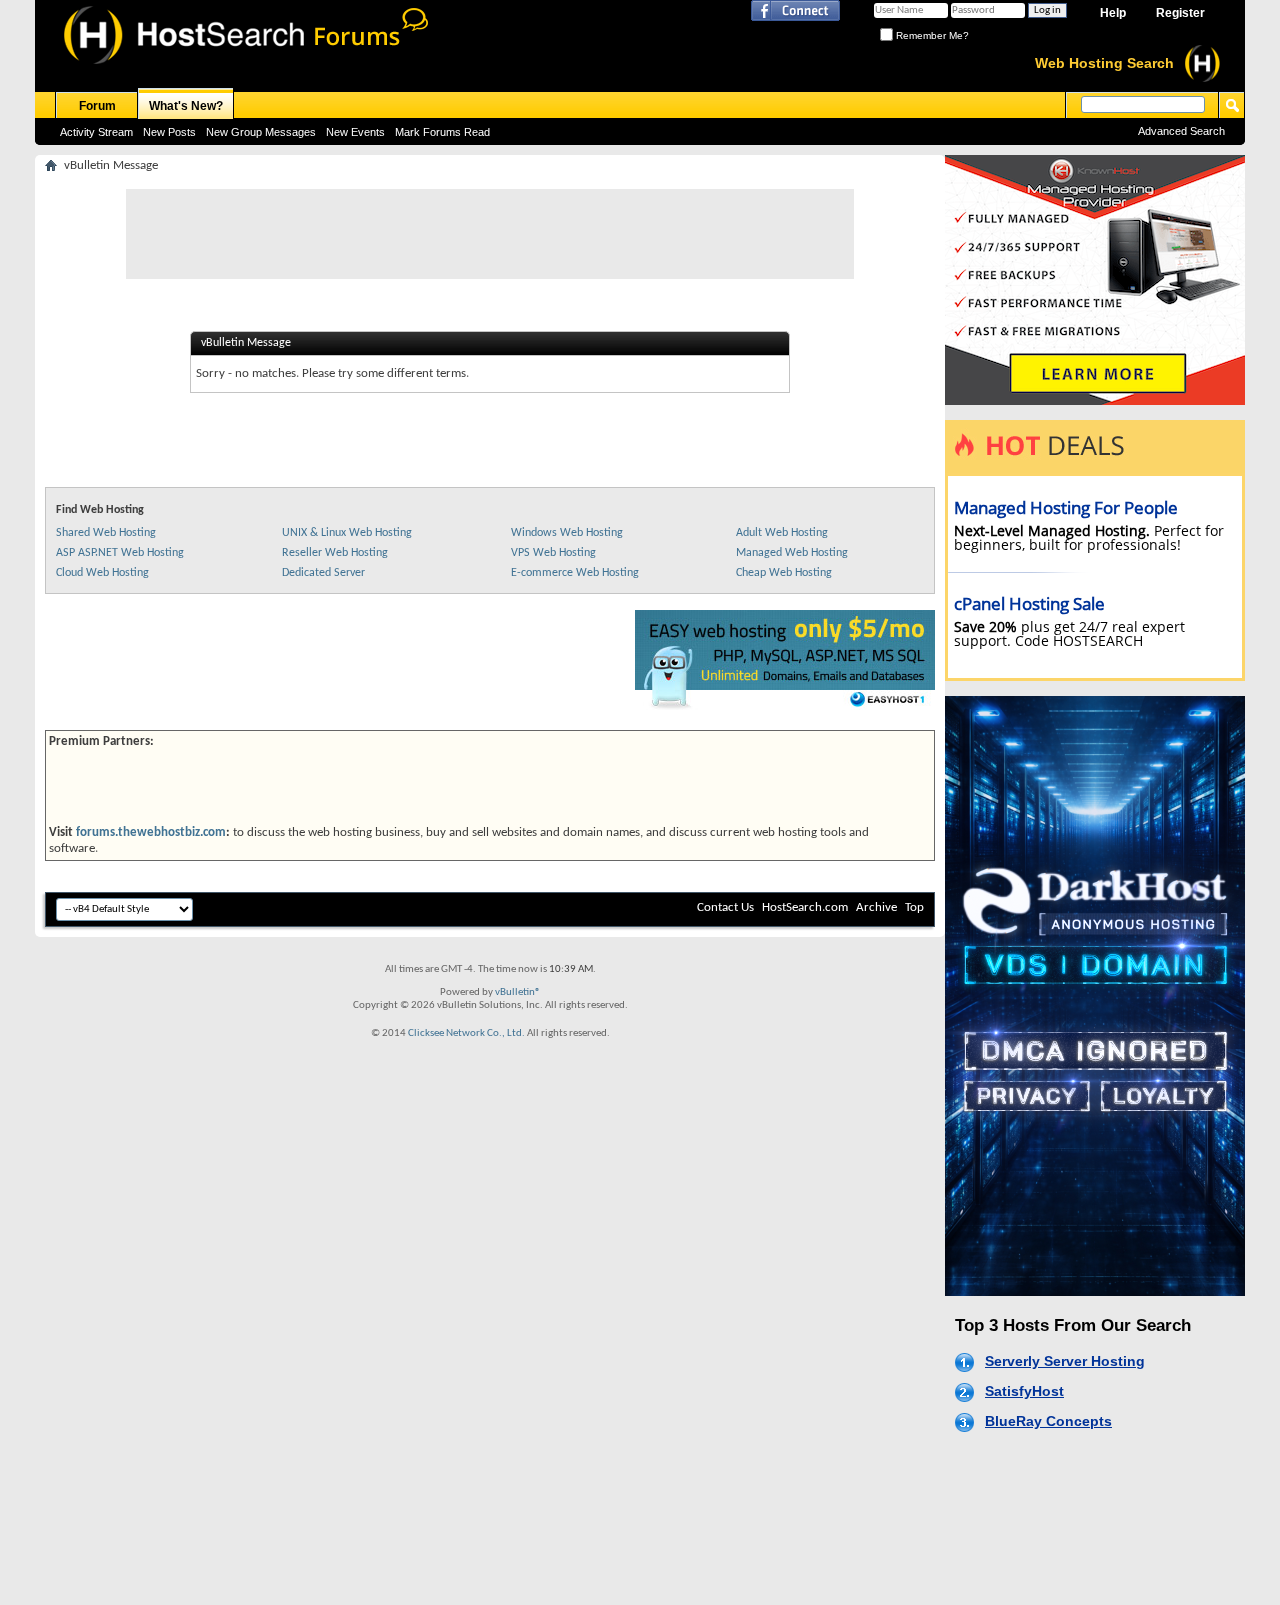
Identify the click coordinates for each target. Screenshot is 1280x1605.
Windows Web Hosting (567, 533)
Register (1180, 13)
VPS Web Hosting (553, 553)
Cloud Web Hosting (102, 573)
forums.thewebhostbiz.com (151, 832)
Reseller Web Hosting (335, 553)
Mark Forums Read (442, 132)
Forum (97, 106)
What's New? (186, 106)
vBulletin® (518, 992)
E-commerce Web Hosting (575, 573)
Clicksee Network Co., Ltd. (466, 1033)
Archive (876, 907)
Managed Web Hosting (792, 553)
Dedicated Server (323, 573)
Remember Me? (931, 35)
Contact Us (725, 907)
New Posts (169, 132)
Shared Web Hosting (106, 533)
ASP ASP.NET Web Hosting (120, 553)
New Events (355, 132)
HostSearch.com (805, 907)
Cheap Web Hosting (784, 573)
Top (914, 907)
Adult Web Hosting (782, 533)
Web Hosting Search (1104, 63)
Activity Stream (96, 132)
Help (1113, 13)
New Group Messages (261, 132)
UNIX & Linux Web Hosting (347, 533)
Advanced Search (1181, 131)
